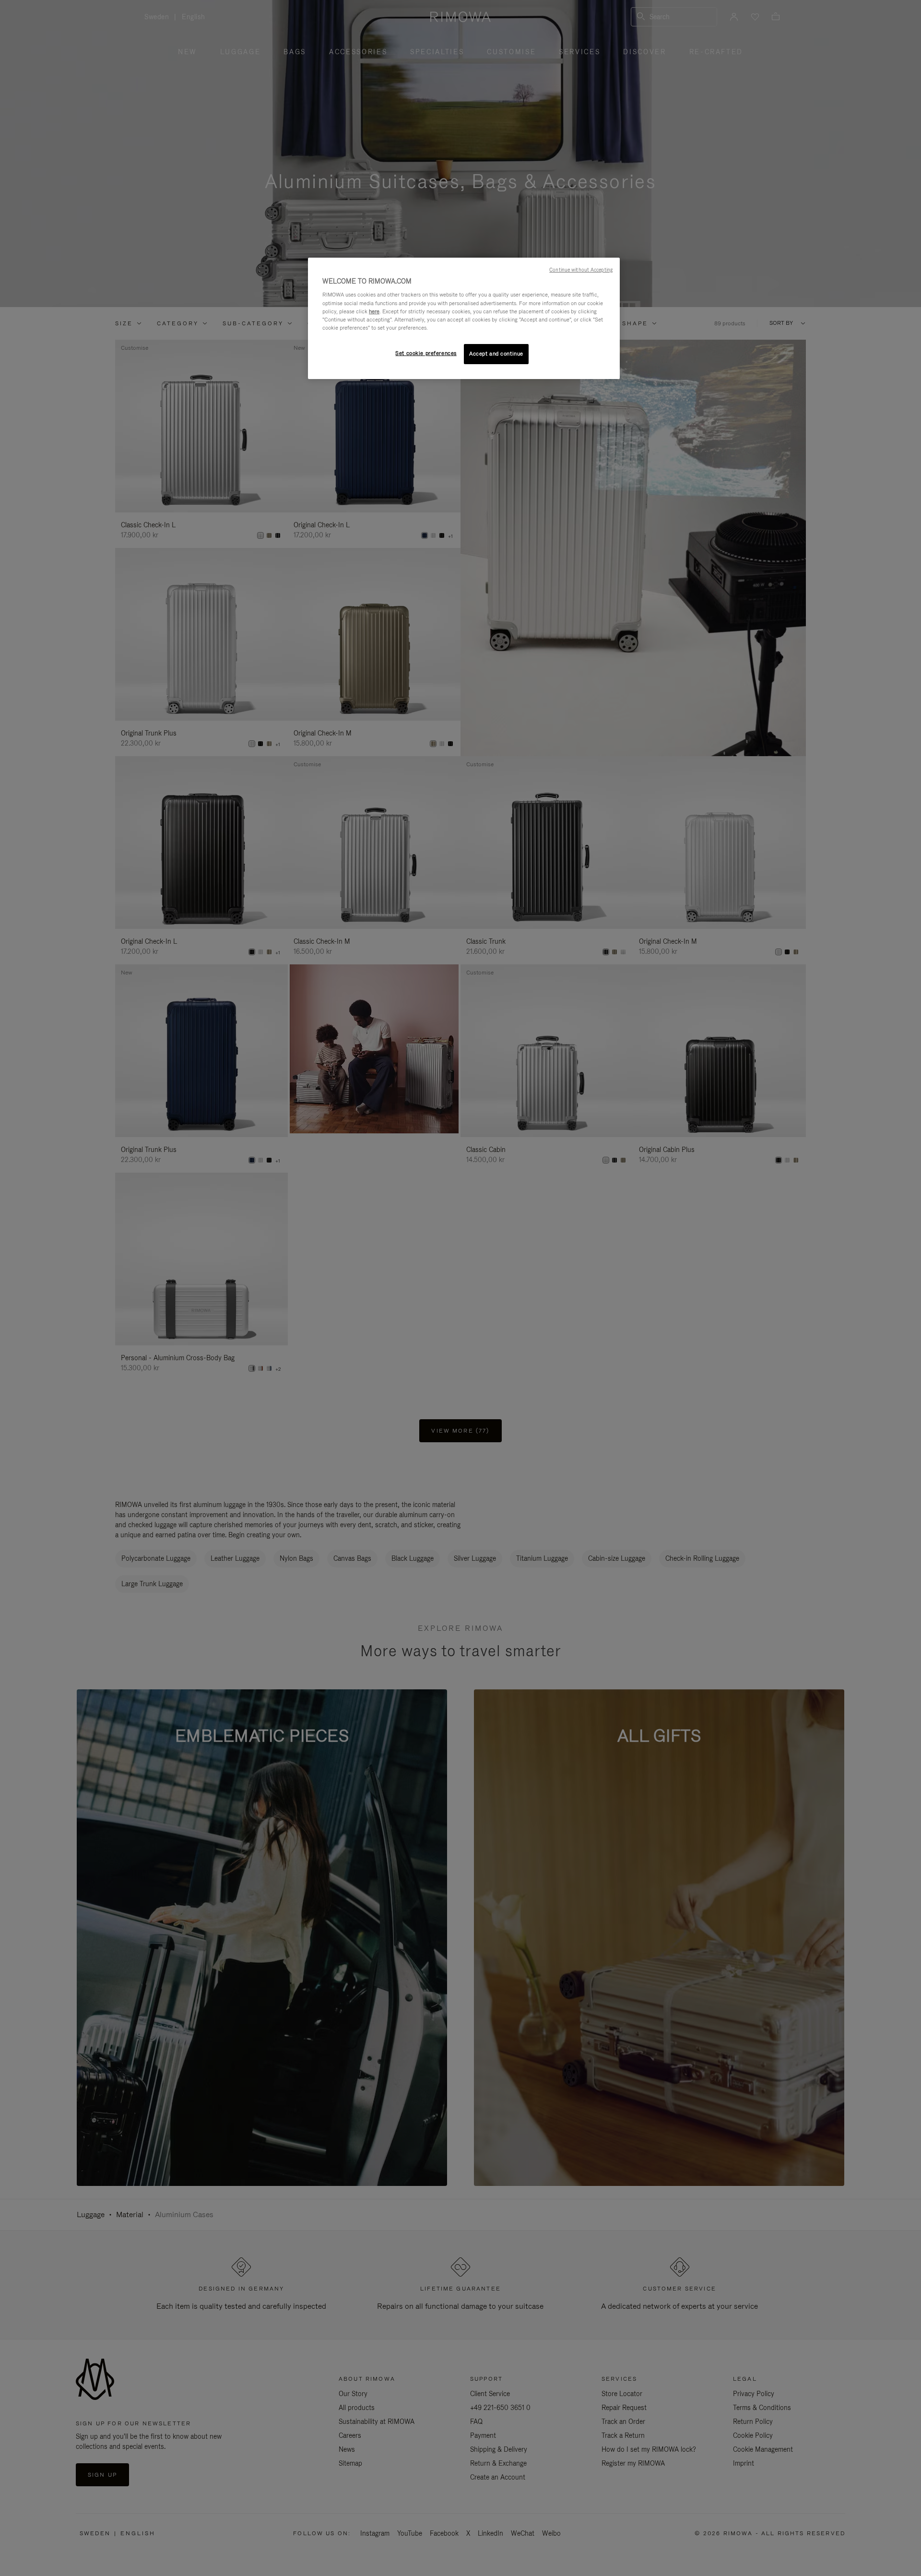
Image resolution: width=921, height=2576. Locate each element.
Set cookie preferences (426, 353)
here (374, 311)
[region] (464, 318)
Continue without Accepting (581, 270)
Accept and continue (496, 354)
